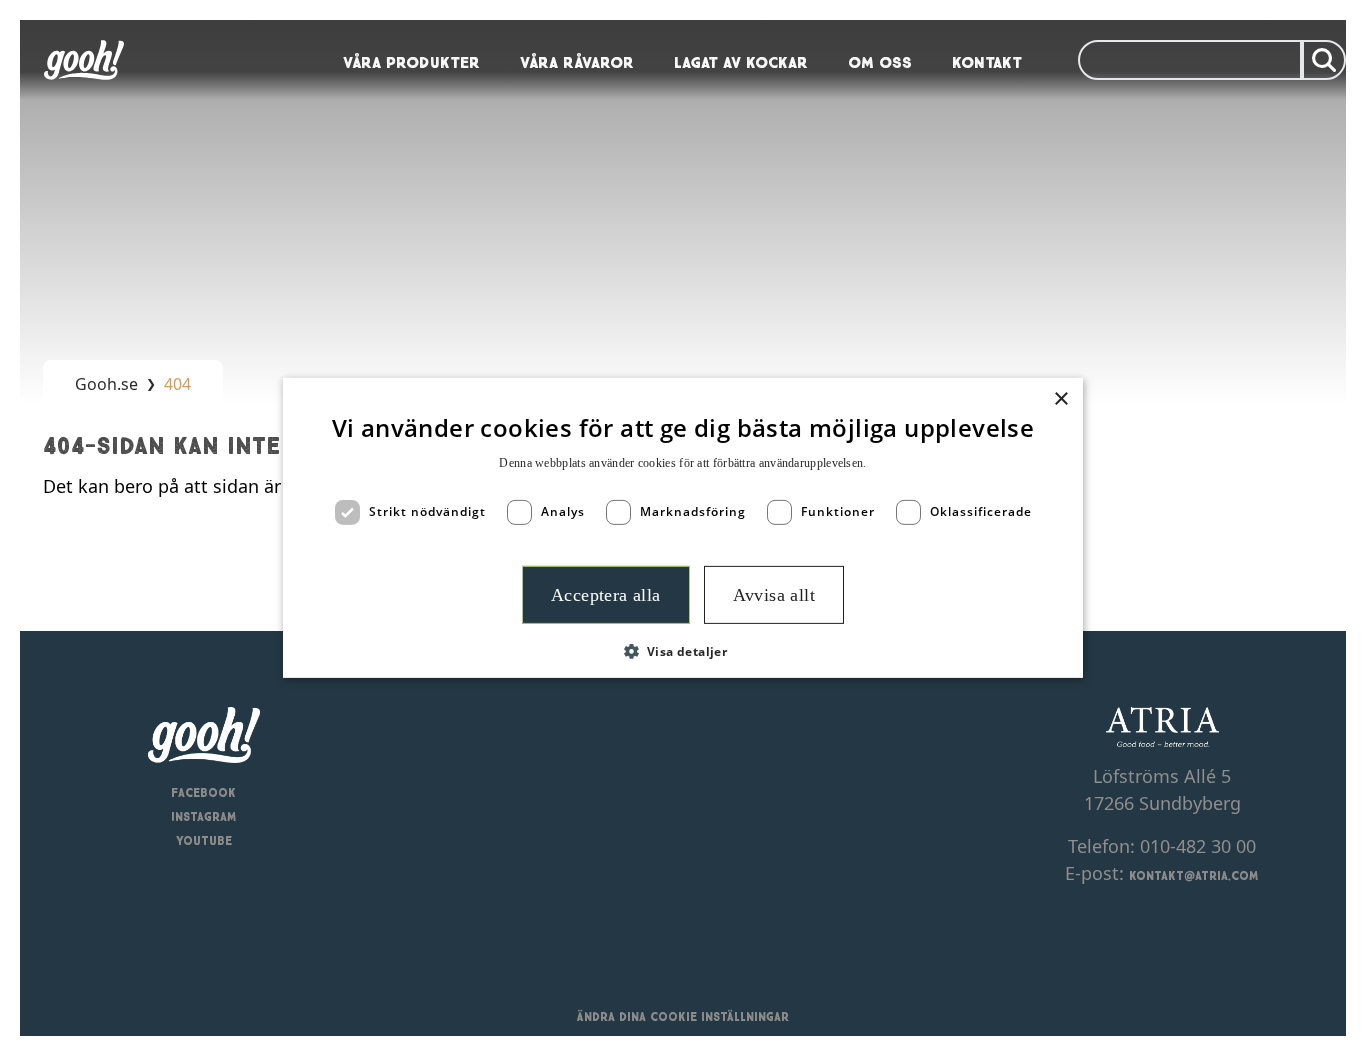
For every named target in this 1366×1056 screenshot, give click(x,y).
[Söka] (1324, 60)
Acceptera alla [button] (606, 595)
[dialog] (683, 528)
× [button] (1060, 399)
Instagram (204, 815)
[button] (683, 651)
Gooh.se (106, 384)
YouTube (204, 839)
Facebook (203, 791)
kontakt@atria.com (1194, 874)
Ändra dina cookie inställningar (683, 1015)
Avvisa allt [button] (774, 595)
